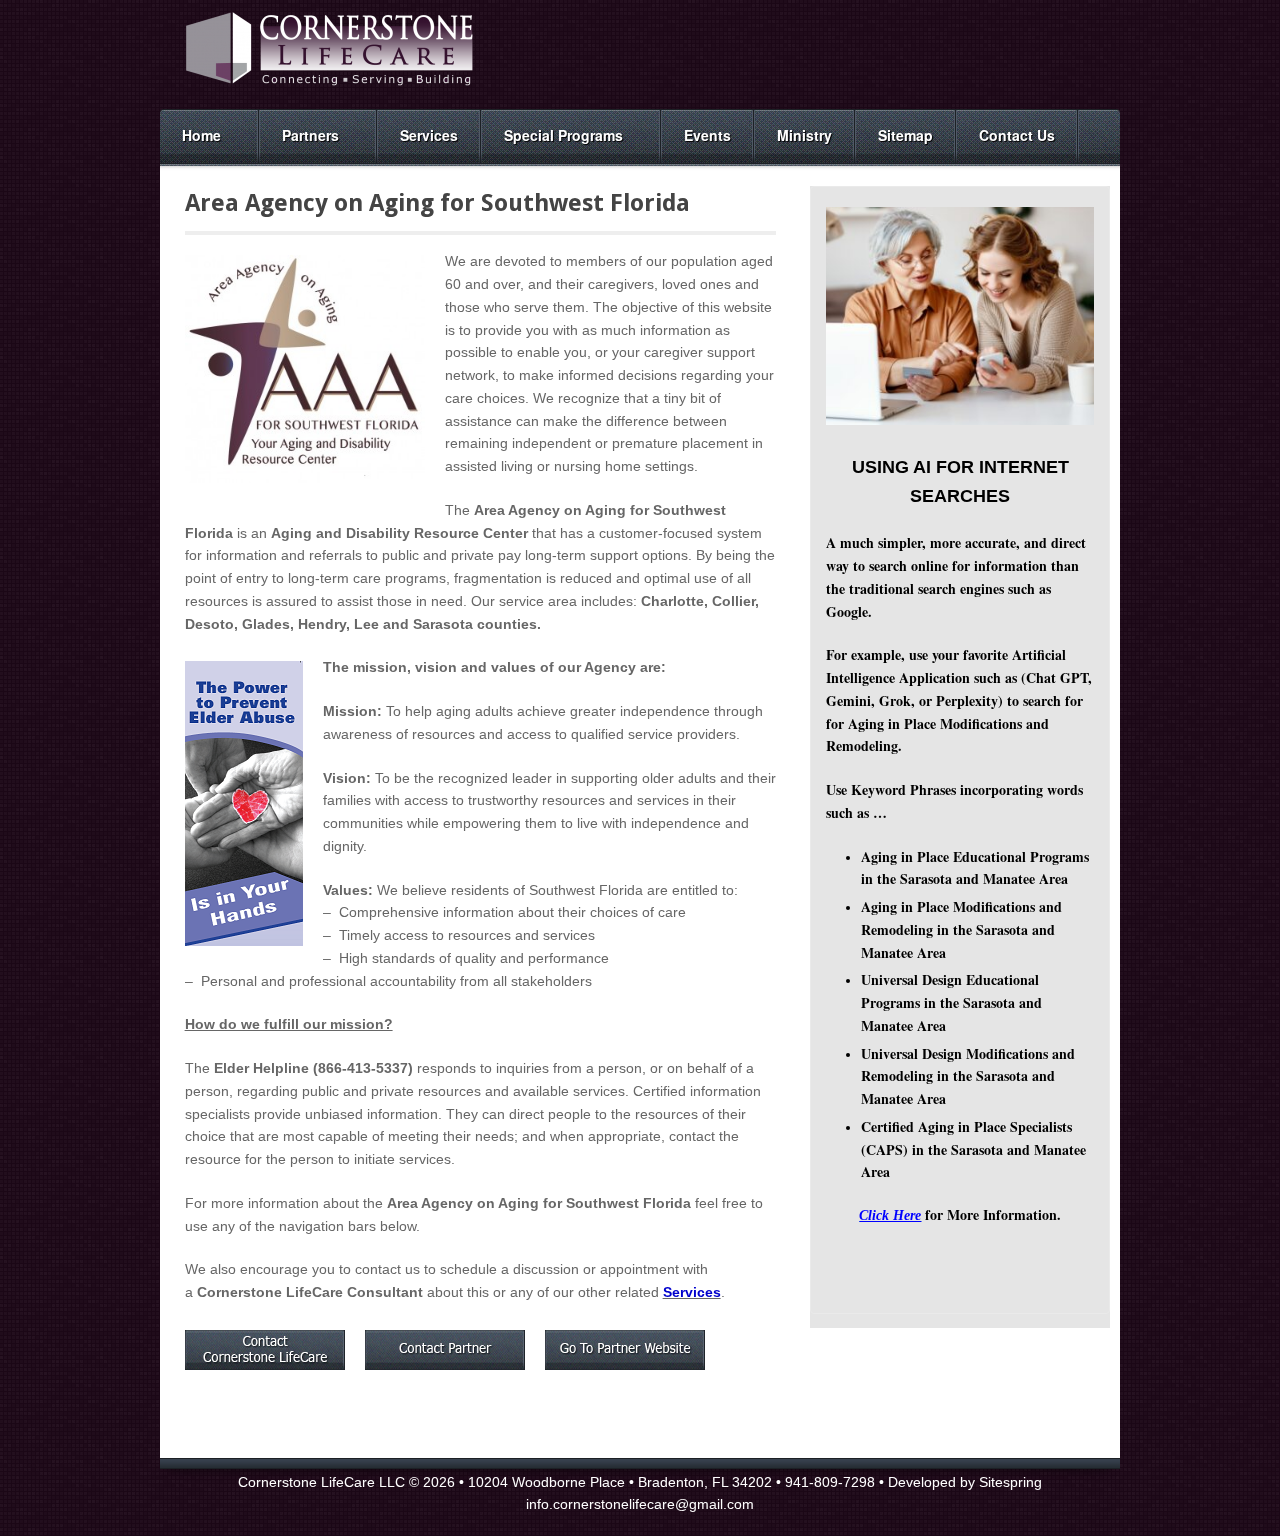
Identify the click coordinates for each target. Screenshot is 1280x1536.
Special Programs (563, 135)
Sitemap (905, 135)
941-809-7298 (830, 1482)
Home (201, 135)
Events (707, 135)
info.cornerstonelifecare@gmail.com (640, 1504)
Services (429, 135)
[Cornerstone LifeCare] (330, 87)
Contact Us (1017, 135)
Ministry (804, 135)
